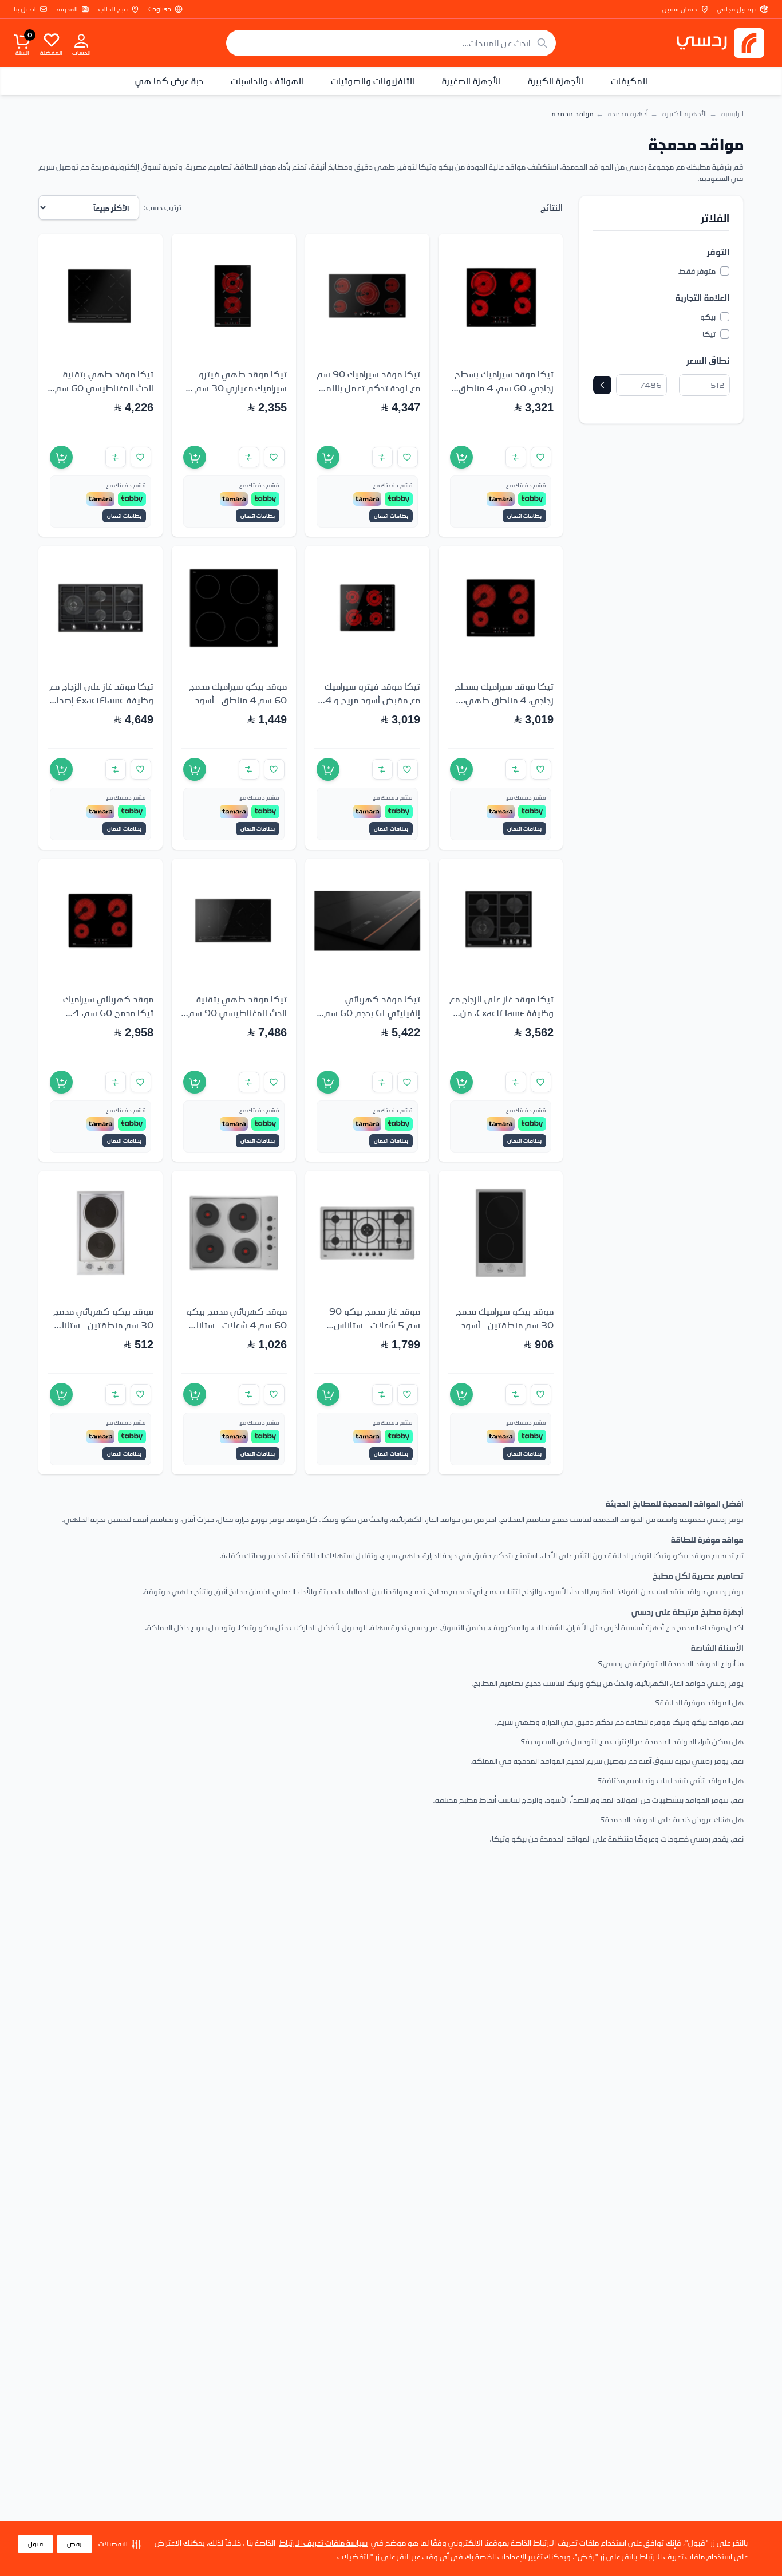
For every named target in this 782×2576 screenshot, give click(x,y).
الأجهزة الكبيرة (556, 81)
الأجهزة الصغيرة (471, 81)
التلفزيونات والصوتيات (373, 81)
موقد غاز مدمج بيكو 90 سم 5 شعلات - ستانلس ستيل (375, 1325)
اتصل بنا (25, 9)
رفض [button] (74, 2544)
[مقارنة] (516, 457)
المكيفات (629, 81)
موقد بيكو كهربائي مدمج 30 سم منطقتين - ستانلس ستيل (102, 1325)
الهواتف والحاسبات (267, 81)
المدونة (67, 9)
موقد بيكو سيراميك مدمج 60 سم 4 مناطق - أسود (238, 693)
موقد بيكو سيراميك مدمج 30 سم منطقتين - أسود (505, 1318)
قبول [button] (35, 2544)
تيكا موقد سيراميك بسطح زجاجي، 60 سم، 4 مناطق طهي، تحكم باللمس (504, 388)
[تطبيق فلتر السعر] (602, 385)
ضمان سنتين (680, 9)
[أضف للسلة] (461, 457)
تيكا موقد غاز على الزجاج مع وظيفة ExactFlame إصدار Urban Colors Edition (101, 700)
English (160, 9)
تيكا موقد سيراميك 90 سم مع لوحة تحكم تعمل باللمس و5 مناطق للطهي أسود (368, 388)
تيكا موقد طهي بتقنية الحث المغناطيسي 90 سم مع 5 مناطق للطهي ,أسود (235, 1013)
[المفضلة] (52, 40)
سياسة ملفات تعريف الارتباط (323, 2542)
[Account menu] (81, 40)
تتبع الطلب (113, 9)
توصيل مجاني (736, 9)
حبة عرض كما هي (169, 81)
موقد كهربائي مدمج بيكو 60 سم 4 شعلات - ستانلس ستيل (236, 1325)
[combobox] (391, 43)
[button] (120, 2544)
